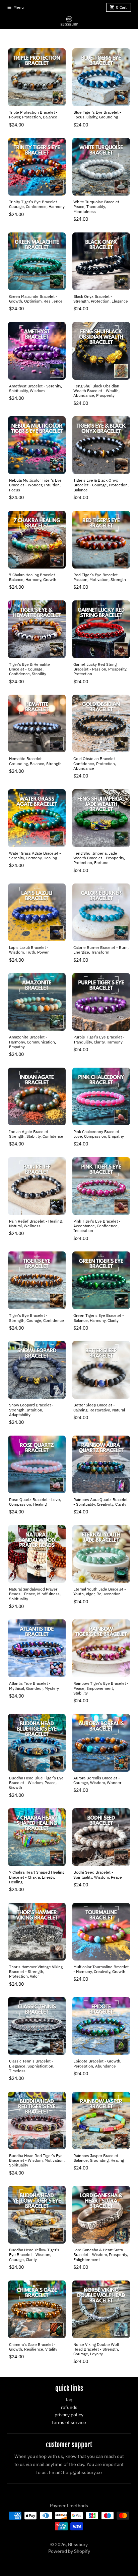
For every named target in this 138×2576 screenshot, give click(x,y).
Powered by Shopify (69, 2551)
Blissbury (78, 2544)
